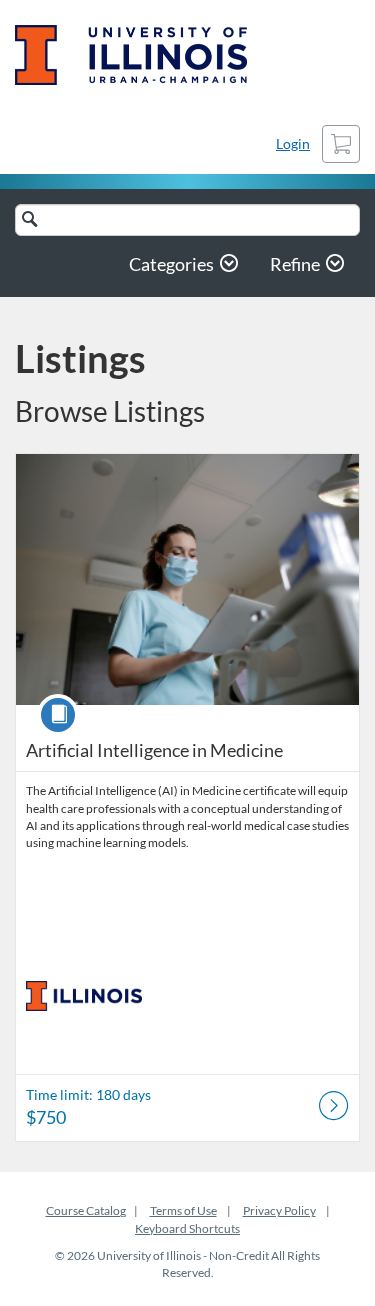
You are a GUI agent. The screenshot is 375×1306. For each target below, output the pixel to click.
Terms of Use (183, 1210)
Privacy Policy (279, 1210)
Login (293, 143)
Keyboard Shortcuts (187, 1228)
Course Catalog (86, 1210)
